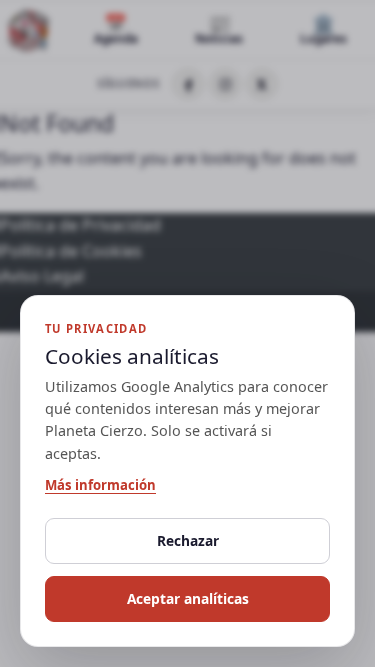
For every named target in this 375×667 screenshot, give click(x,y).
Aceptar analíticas (188, 598)
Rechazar (188, 540)
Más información (100, 485)
